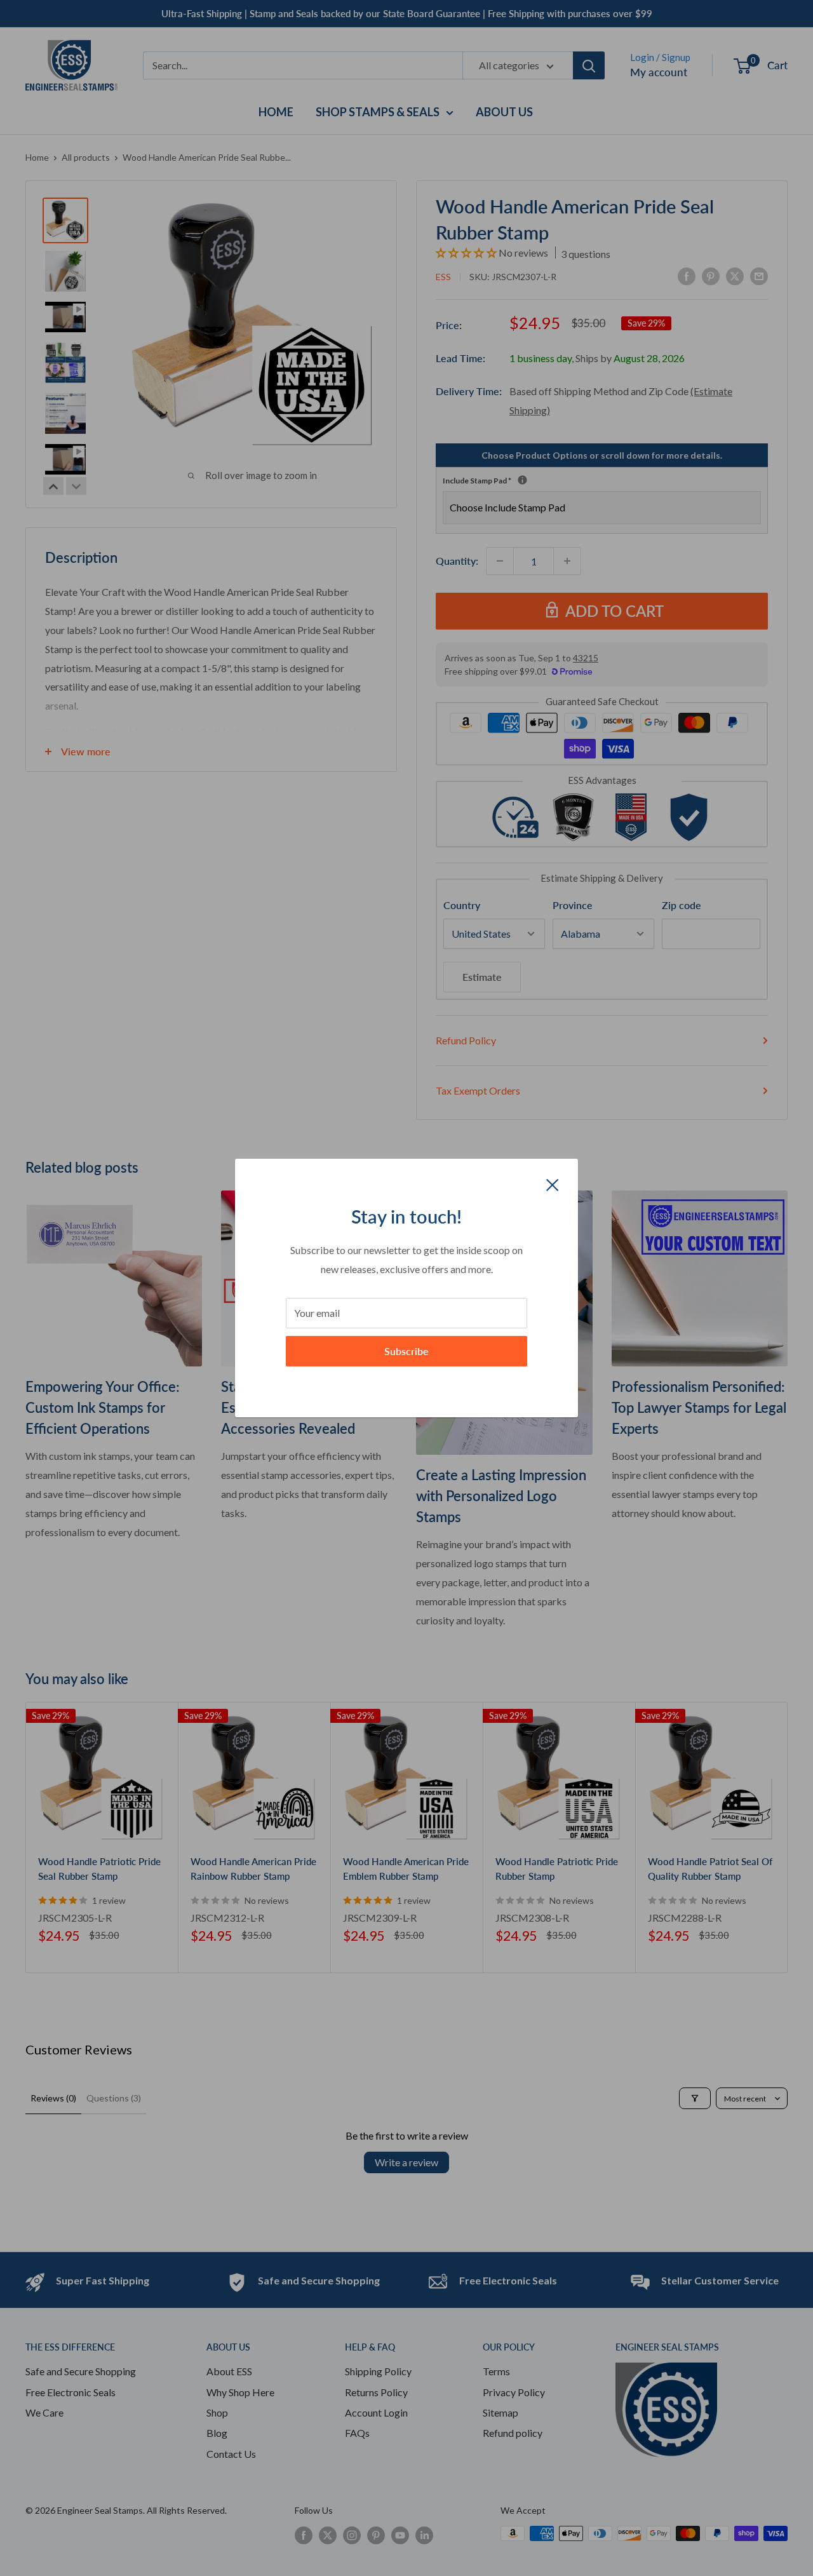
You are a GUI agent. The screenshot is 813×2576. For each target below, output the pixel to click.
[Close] (553, 1183)
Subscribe (406, 1351)
